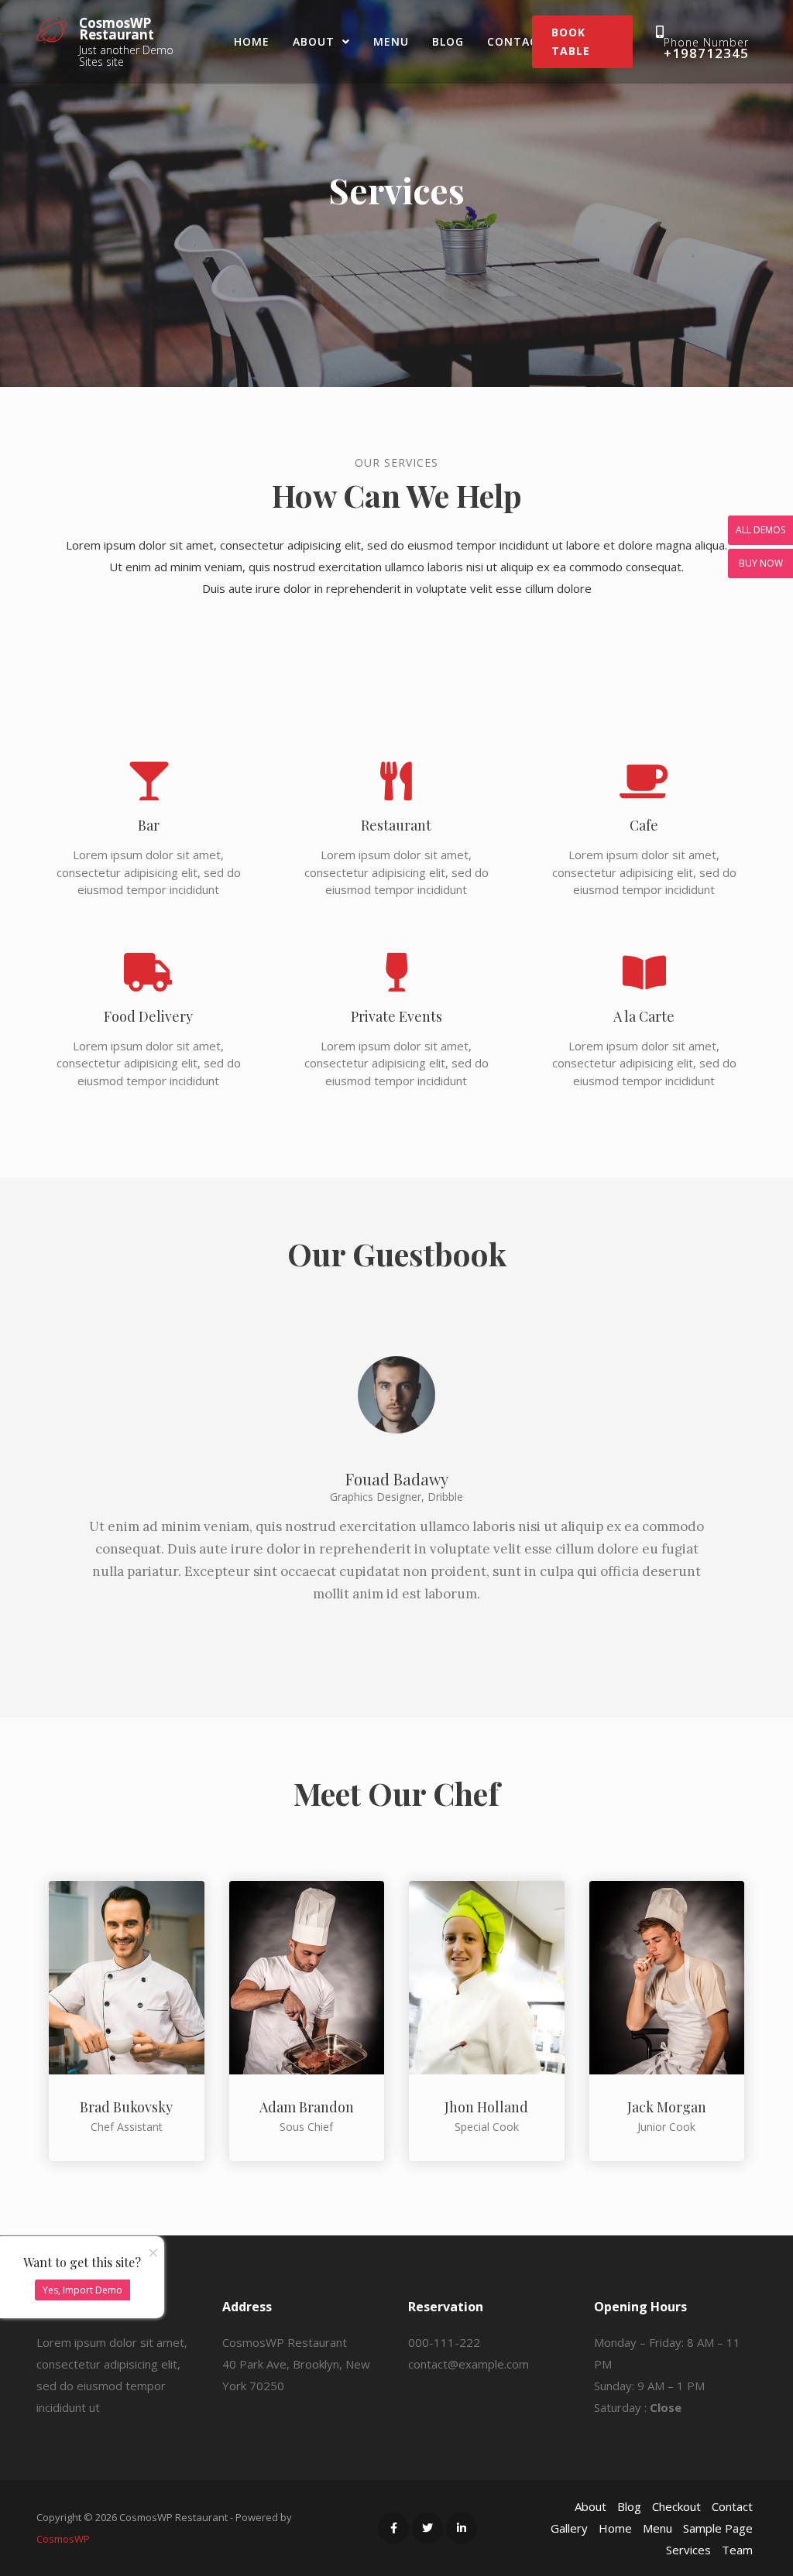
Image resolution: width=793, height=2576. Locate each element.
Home (252, 41)
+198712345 (706, 53)
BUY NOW (761, 563)
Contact (517, 41)
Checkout (676, 2506)
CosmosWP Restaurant (117, 29)
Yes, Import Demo (82, 2290)
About (314, 41)
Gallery (569, 2528)
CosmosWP (63, 2539)
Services (688, 2550)
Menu (391, 41)
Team (737, 2550)
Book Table (571, 41)
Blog (448, 41)
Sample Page (718, 2528)
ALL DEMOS (760, 530)
